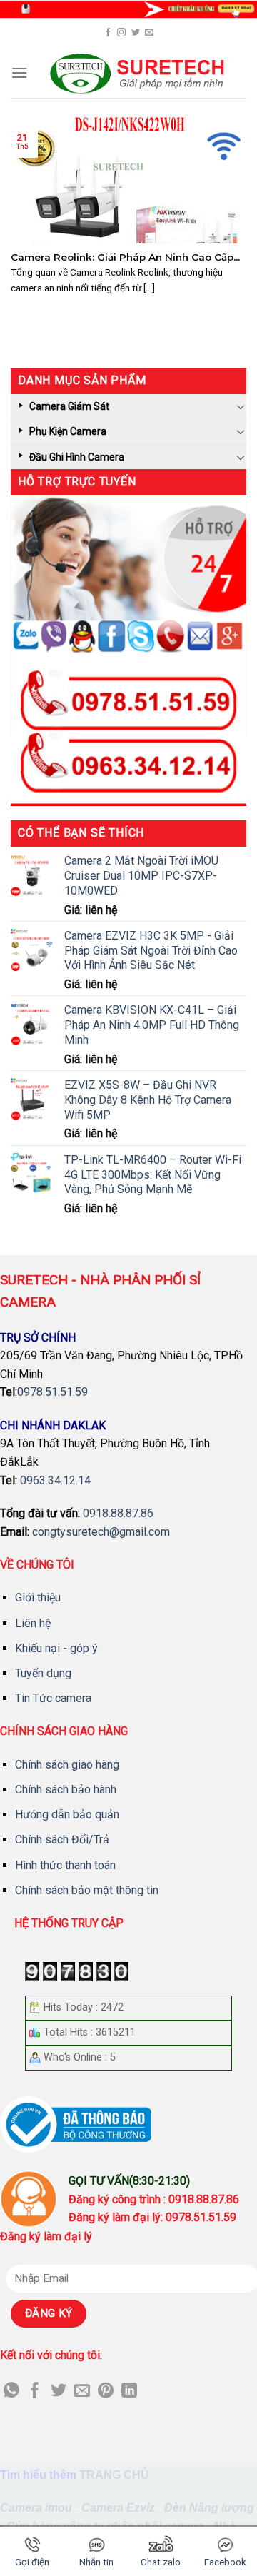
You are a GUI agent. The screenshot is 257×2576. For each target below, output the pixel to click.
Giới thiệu (38, 1598)
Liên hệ (33, 1623)
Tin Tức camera (53, 1698)
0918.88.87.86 (118, 1513)
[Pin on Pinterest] (106, 2391)
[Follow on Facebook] (108, 33)
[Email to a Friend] (82, 2391)
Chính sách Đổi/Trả (62, 1840)
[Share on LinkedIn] (129, 2391)
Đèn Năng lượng (209, 2508)
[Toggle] (241, 406)
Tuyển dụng (43, 1673)
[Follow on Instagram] (121, 33)
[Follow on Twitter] (136, 33)
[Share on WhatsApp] (11, 2391)
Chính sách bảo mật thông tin (87, 1890)
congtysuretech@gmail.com (101, 1532)
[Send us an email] (149, 33)
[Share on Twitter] (59, 2391)
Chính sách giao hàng (67, 1765)
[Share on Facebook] (35, 2391)
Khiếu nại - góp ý (56, 1648)
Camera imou (36, 2508)
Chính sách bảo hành (66, 1790)
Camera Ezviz (118, 2508)
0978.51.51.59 (52, 1392)
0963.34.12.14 (55, 1480)
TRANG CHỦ (114, 2475)
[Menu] (19, 72)
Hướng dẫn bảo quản (67, 1815)
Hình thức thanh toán (65, 1865)
